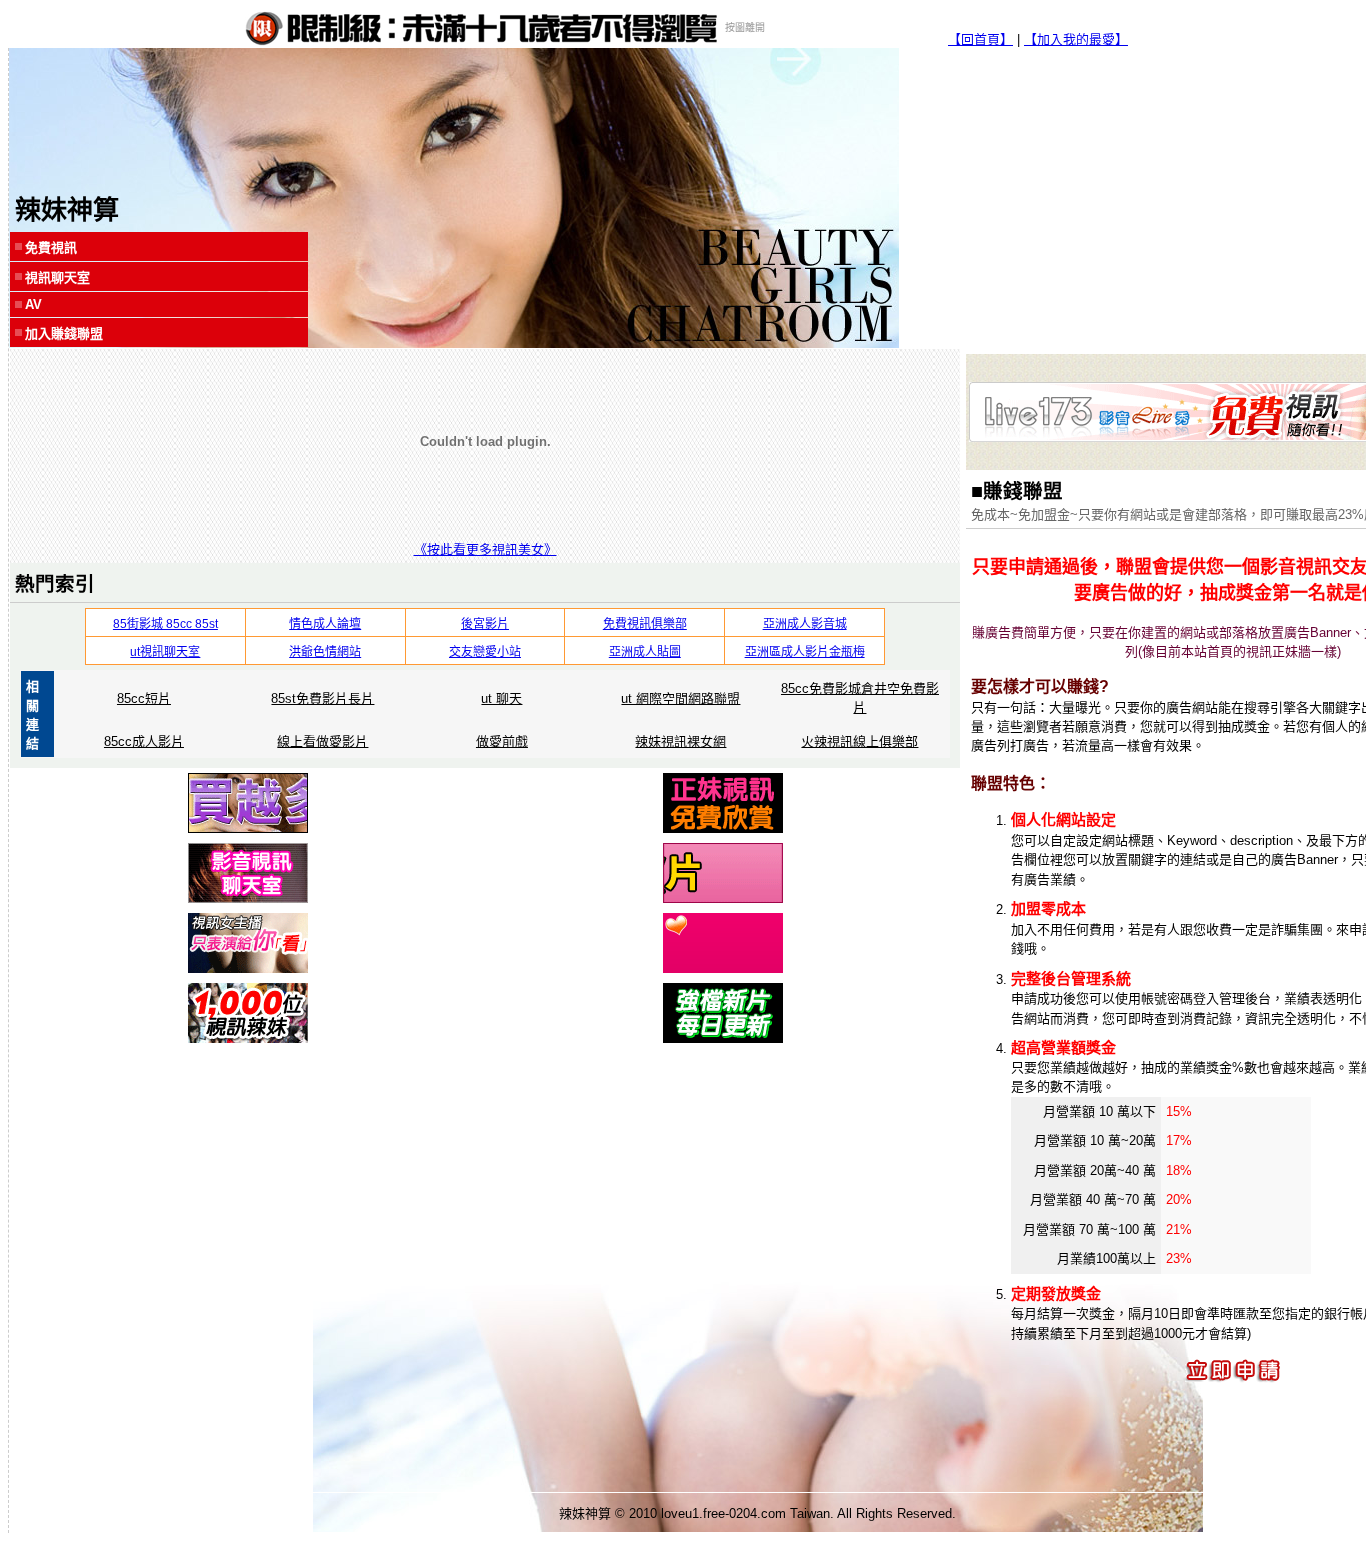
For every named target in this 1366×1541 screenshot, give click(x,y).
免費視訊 (51, 247)
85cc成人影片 (144, 741)
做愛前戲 (502, 741)
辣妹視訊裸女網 (680, 741)
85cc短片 (144, 698)
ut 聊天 (501, 698)
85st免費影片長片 (322, 698)
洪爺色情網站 (325, 652)
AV (33, 304)
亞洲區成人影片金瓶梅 (805, 652)
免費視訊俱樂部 (645, 624)
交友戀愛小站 (485, 652)
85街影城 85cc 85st (165, 624)
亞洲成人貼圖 (645, 652)
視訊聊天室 (57, 277)
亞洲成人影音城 (805, 624)
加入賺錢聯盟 (64, 333)
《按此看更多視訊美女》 (485, 549)
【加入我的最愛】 (1076, 39)
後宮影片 (485, 624)
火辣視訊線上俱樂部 (859, 741)
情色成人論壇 (325, 624)
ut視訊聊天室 (165, 652)
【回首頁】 (980, 39)
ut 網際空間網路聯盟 (680, 698)
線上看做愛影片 (322, 741)
